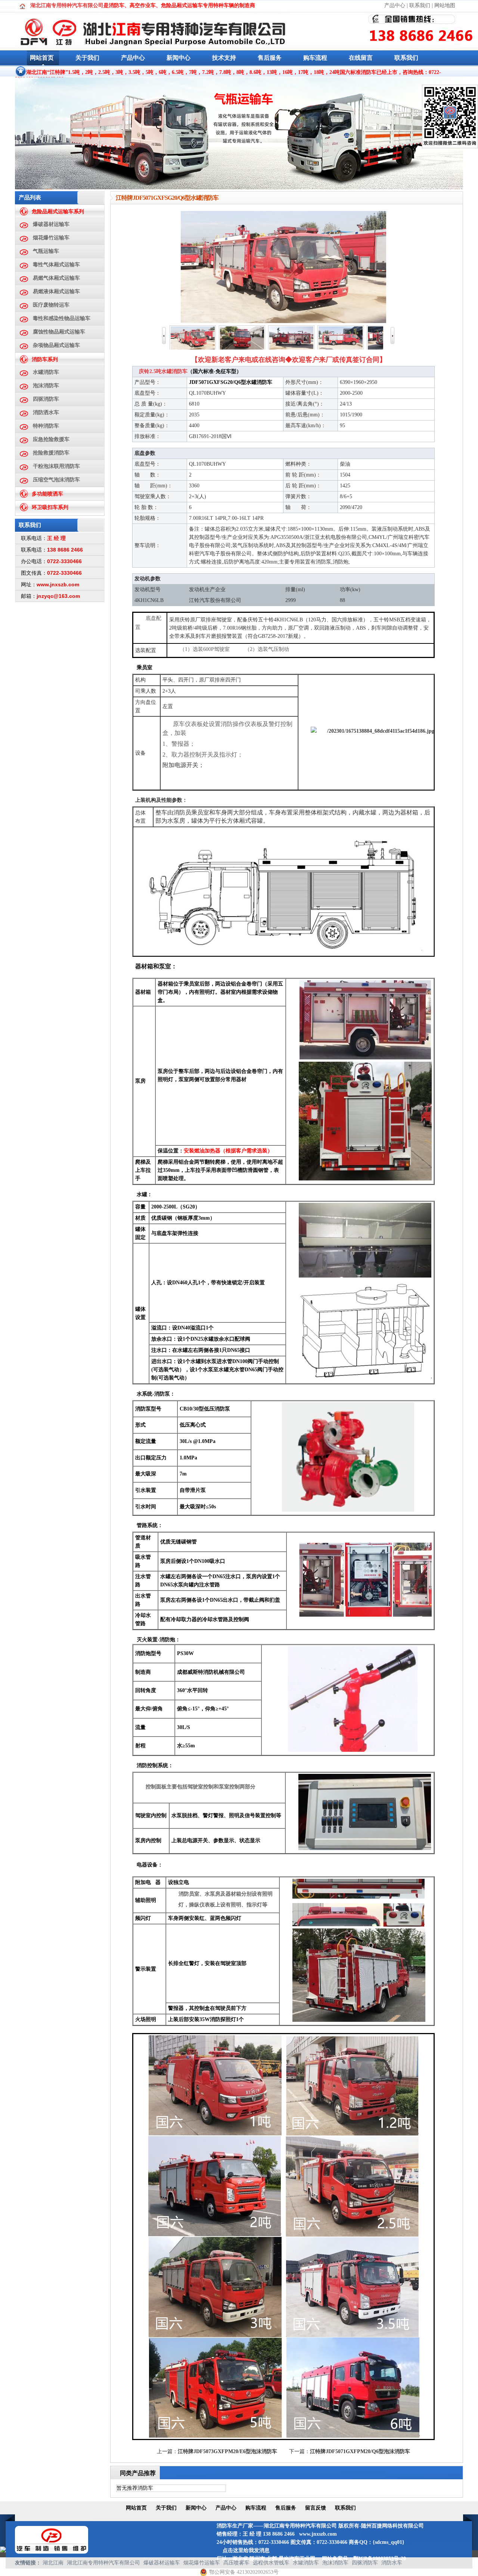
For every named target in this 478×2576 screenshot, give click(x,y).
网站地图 (445, 5)
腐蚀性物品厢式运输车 (59, 332)
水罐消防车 (46, 372)
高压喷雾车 (236, 2563)
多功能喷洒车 (47, 494)
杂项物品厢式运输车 (56, 345)
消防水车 (392, 2563)
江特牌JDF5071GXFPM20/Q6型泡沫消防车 (360, 2451)
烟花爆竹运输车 (51, 238)
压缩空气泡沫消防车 (56, 480)
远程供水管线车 (271, 2563)
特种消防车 (46, 426)
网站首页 (42, 58)
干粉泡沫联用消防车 (56, 466)
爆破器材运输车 (51, 224)
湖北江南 (53, 2563)
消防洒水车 (46, 412)
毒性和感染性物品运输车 (62, 318)
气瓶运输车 (46, 251)
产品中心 (395, 5)
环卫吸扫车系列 (50, 507)
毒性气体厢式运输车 (56, 265)
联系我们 (420, 5)
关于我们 (87, 58)
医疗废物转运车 (51, 305)
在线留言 (361, 58)
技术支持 (224, 58)
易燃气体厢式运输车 (56, 278)
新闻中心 (179, 58)
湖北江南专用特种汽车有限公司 (103, 2563)
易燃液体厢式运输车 (56, 291)
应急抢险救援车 (51, 439)
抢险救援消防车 (51, 453)
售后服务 (270, 58)
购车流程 (315, 58)
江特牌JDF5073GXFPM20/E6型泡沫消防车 (227, 2451)
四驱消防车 (46, 399)
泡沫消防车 (46, 386)
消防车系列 (45, 359)
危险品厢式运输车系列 (58, 212)
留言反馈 (316, 2508)
